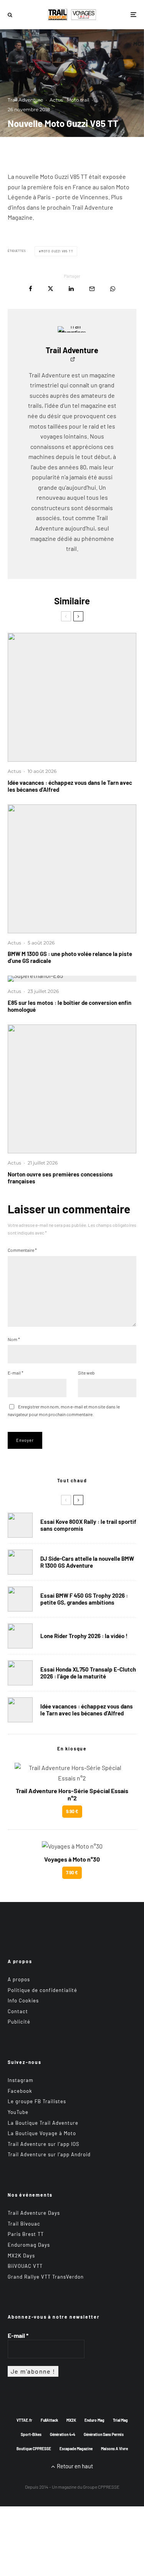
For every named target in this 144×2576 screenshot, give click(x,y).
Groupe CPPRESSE (101, 2487)
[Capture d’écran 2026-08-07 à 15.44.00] (72, 697)
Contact (18, 2011)
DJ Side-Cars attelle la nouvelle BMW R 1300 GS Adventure (87, 1562)
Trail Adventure (25, 100)
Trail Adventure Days (34, 2213)
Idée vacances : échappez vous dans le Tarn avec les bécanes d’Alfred (70, 786)
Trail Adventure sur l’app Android (49, 2154)
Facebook (20, 2091)
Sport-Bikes (31, 2434)
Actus (56, 100)
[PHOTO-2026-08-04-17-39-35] (20, 1636)
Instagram (21, 2080)
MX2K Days (21, 2256)
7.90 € (72, 1872)
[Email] (92, 289)
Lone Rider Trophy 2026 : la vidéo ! (84, 1636)
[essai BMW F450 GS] (20, 1599)
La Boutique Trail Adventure (43, 2123)
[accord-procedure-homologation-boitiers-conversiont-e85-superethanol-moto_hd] (72, 979)
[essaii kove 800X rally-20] (20, 1525)
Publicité (19, 2022)
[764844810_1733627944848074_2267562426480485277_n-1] (20, 1562)
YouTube (18, 2112)
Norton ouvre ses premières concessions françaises (60, 1178)
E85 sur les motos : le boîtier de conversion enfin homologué (70, 1006)
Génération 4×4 (63, 2434)
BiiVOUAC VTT (25, 2266)
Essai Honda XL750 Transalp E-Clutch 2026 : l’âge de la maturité (88, 1673)
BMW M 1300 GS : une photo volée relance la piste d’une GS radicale (70, 957)
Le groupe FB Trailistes (37, 2101)
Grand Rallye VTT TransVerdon (46, 2277)
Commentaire (22, 1250)
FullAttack (49, 2420)
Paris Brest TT (26, 2234)
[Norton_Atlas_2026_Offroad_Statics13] (72, 1089)
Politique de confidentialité (42, 1990)
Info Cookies (23, 2000)
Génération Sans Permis (104, 2434)
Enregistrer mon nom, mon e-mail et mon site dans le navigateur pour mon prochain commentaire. (64, 1410)
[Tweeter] (50, 289)
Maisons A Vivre (114, 2449)
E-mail (16, 1373)
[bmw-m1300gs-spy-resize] (72, 869)
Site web (86, 1373)
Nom (14, 1339)
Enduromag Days (29, 2245)
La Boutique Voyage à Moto (42, 2133)
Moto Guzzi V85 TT (57, 251)
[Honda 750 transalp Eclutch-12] (20, 1673)
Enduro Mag (94, 2420)
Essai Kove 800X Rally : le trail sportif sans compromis (88, 1525)
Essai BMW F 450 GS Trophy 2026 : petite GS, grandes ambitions (84, 1599)
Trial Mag (120, 2420)
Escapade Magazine (76, 2449)
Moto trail (78, 100)
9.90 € (72, 1811)
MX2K (71, 2420)
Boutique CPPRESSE (34, 2449)
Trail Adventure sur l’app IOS (44, 2144)
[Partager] (31, 289)
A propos (19, 1979)
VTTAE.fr (24, 2420)
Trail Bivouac (24, 2224)
